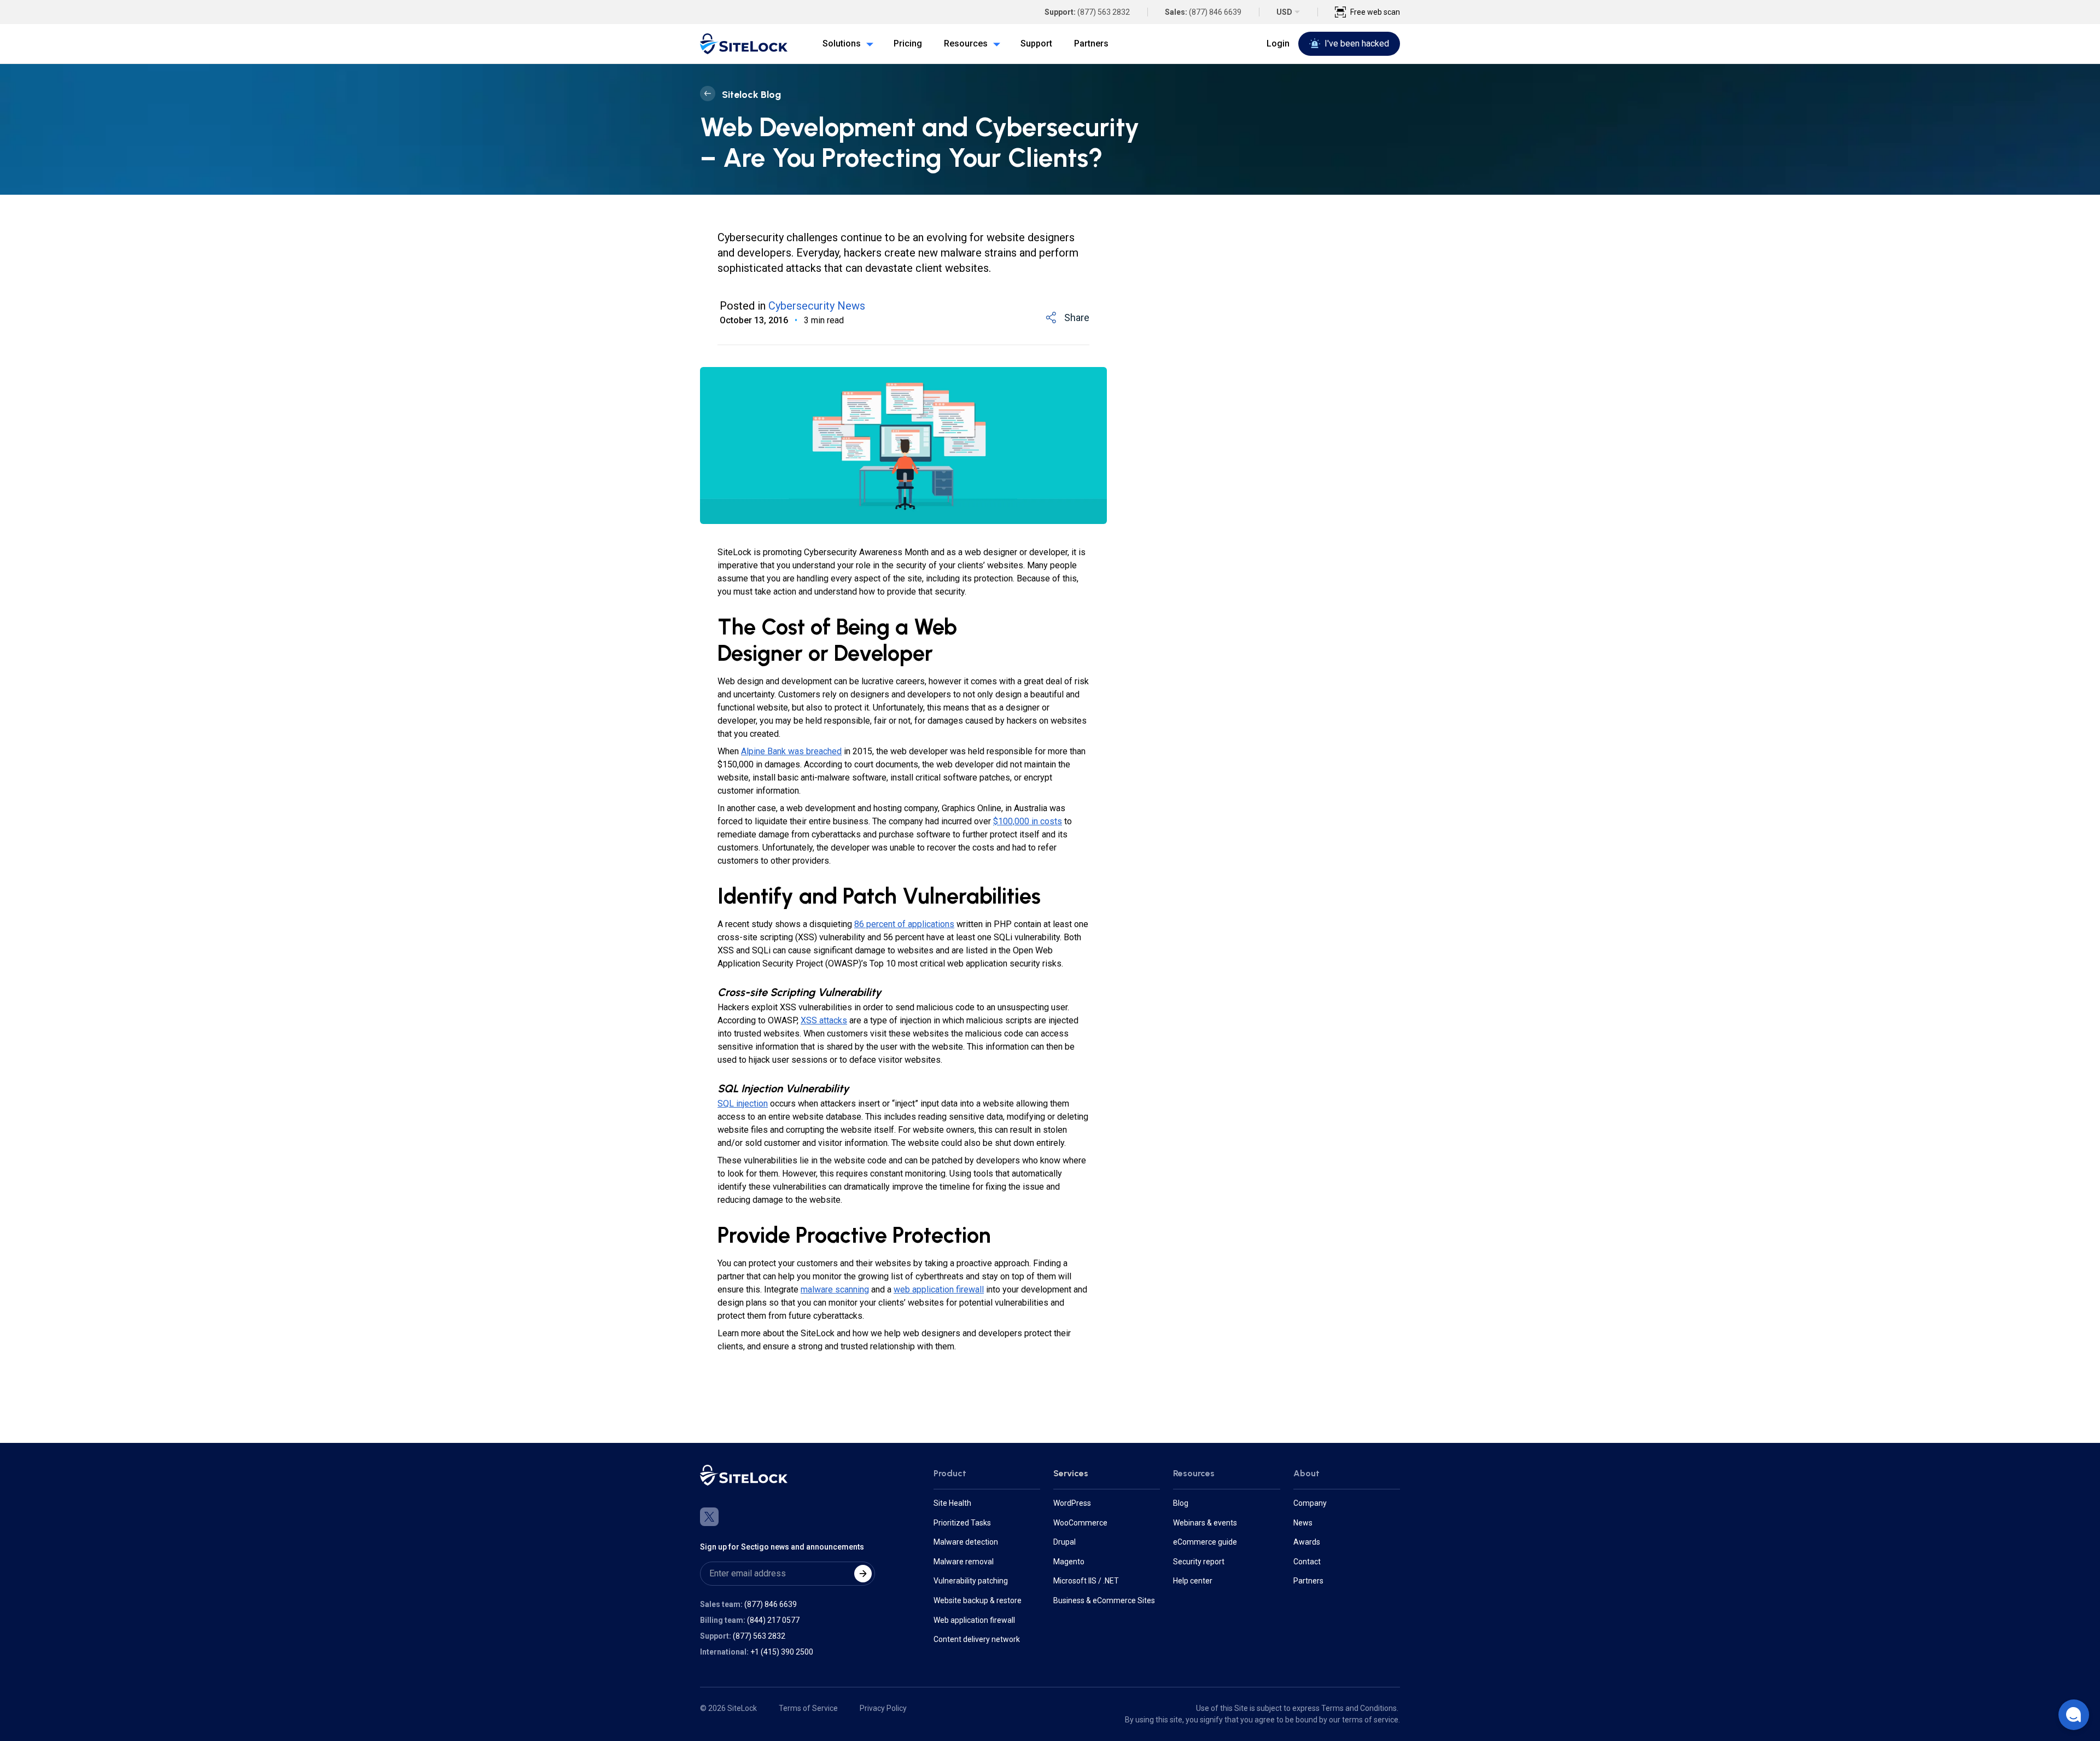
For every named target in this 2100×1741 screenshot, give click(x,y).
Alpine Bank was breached (791, 751)
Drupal (1064, 1542)
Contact (1307, 1562)
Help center (1193, 1581)
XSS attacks (824, 1020)
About (1306, 1473)
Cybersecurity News (817, 306)
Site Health (952, 1503)
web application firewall (939, 1289)
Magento (1069, 1562)
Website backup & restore (978, 1600)
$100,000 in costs (1028, 821)
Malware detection (966, 1542)
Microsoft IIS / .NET (1086, 1581)
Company (1310, 1503)
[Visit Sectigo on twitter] (709, 1517)
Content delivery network (977, 1639)
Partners (1308, 1581)
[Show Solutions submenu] (867, 44)
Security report (1199, 1562)
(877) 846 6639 (1215, 12)
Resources (1194, 1473)
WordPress (1072, 1503)
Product (950, 1473)
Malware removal (964, 1562)
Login (1278, 43)
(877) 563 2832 (1104, 12)
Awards (1307, 1542)
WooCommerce (1080, 1523)
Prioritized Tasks (962, 1523)
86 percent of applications (904, 924)
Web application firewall (974, 1620)
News (1303, 1523)
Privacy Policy (883, 1708)
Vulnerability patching (971, 1581)
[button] (2074, 1715)
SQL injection (743, 1104)
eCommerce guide (1205, 1542)
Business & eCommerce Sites (1104, 1600)
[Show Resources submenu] (994, 44)
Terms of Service (808, 1708)
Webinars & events (1205, 1523)
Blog (1181, 1503)
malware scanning (835, 1289)
